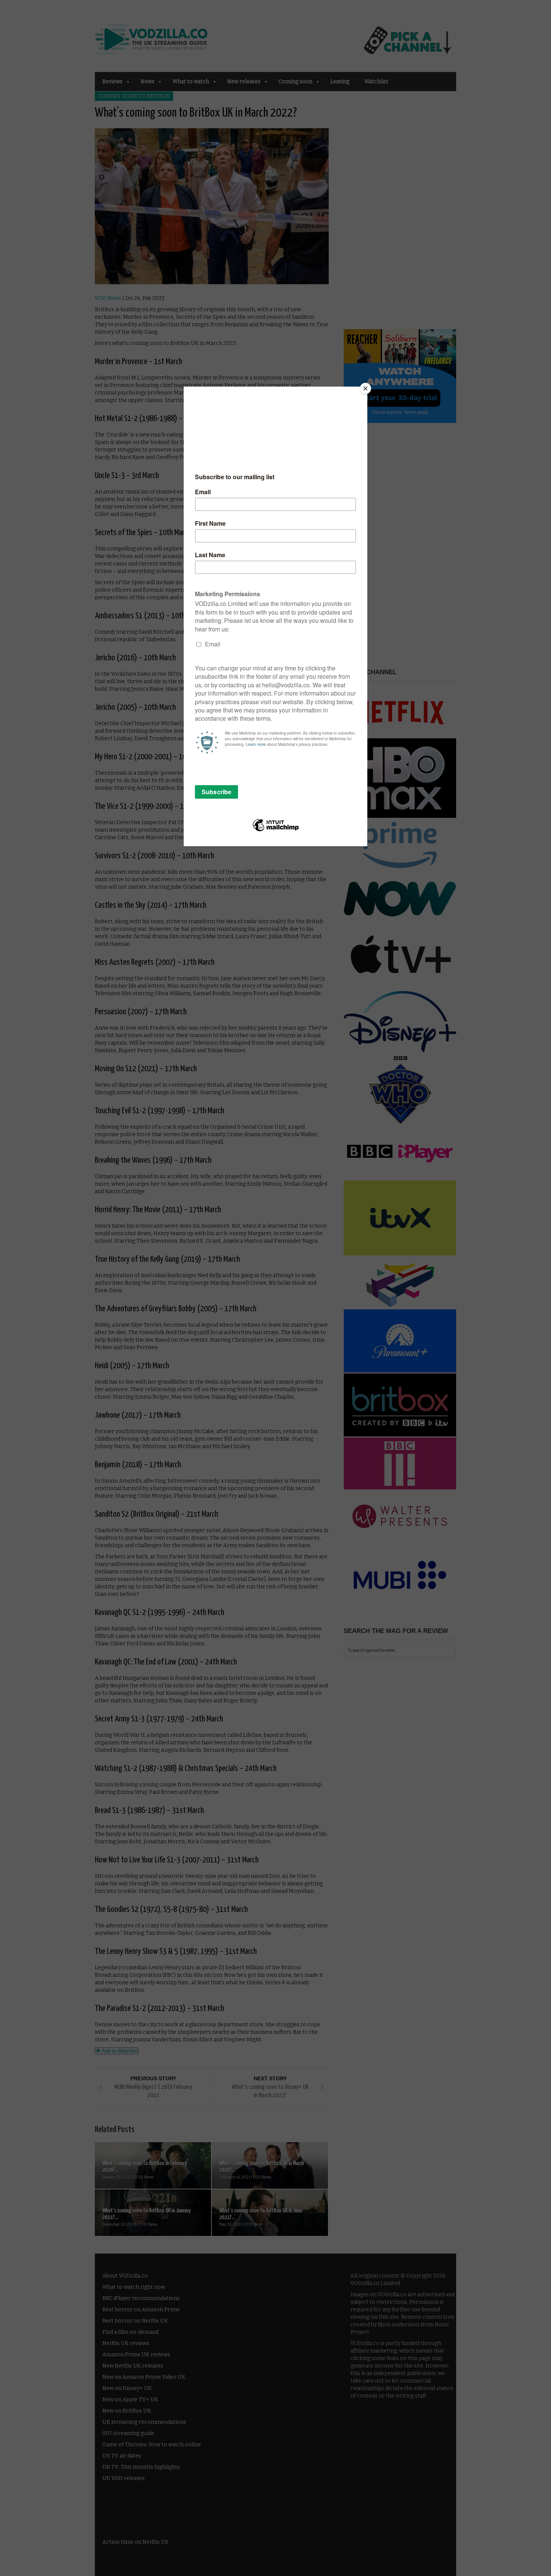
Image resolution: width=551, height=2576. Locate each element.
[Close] (365, 388)
